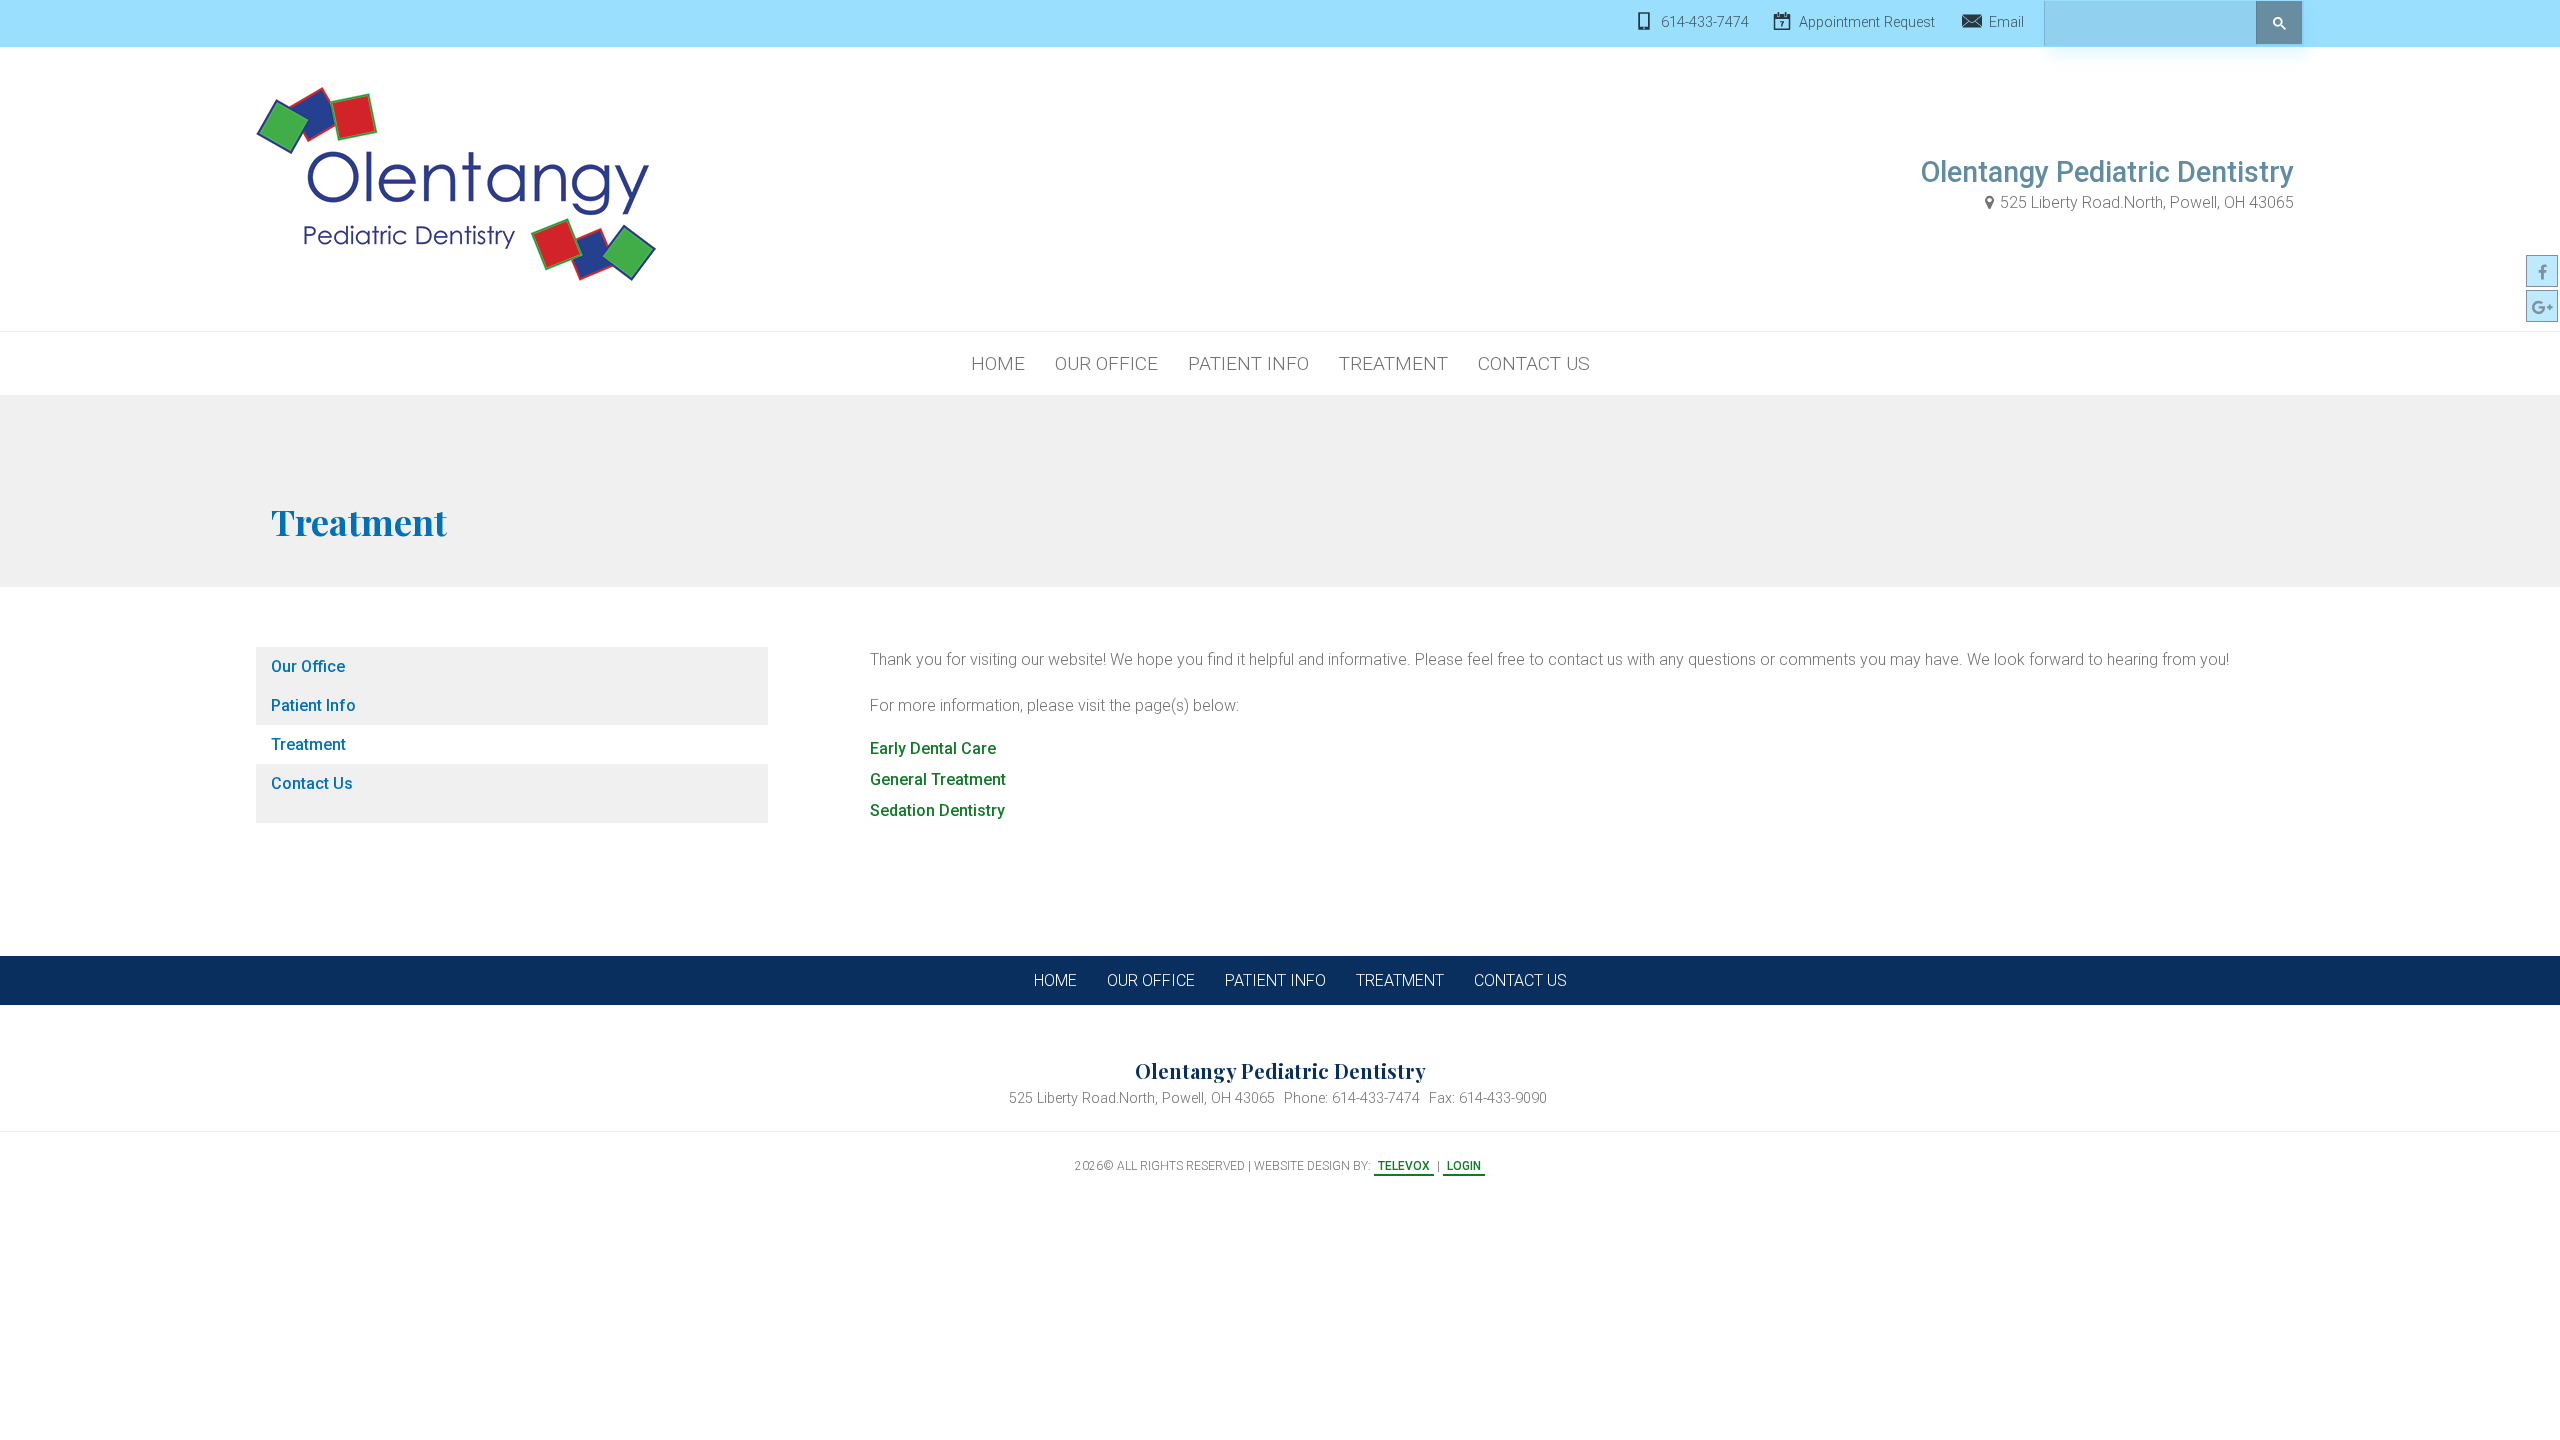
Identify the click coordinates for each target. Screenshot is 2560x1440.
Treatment (308, 744)
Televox (1404, 1166)
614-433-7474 (1705, 22)
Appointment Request (1867, 22)
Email (2006, 22)
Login (1464, 1166)
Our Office (308, 666)
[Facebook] (2542, 271)
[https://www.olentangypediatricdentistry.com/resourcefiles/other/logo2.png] (456, 184)
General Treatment (938, 779)
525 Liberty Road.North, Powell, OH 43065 (2147, 202)
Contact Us (312, 783)
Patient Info (313, 705)
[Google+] (2542, 306)
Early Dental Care (933, 748)
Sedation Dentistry (937, 810)
